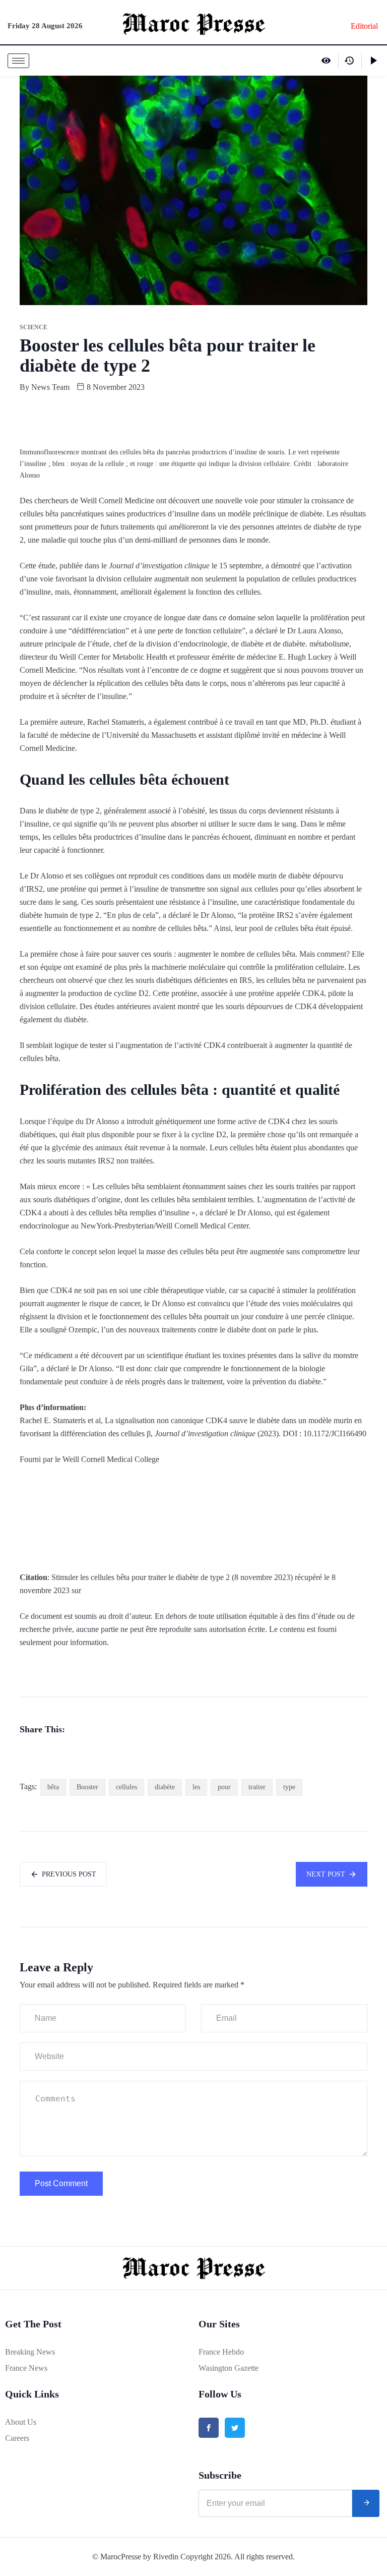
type (289, 1787)
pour (224, 1787)
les (196, 1787)
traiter (257, 1787)
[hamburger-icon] (18, 61)
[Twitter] (235, 2428)
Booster (87, 1787)
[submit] (366, 2503)
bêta (53, 1787)
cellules (126, 1787)
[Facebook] (209, 2428)
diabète (165, 1787)
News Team (50, 387)
